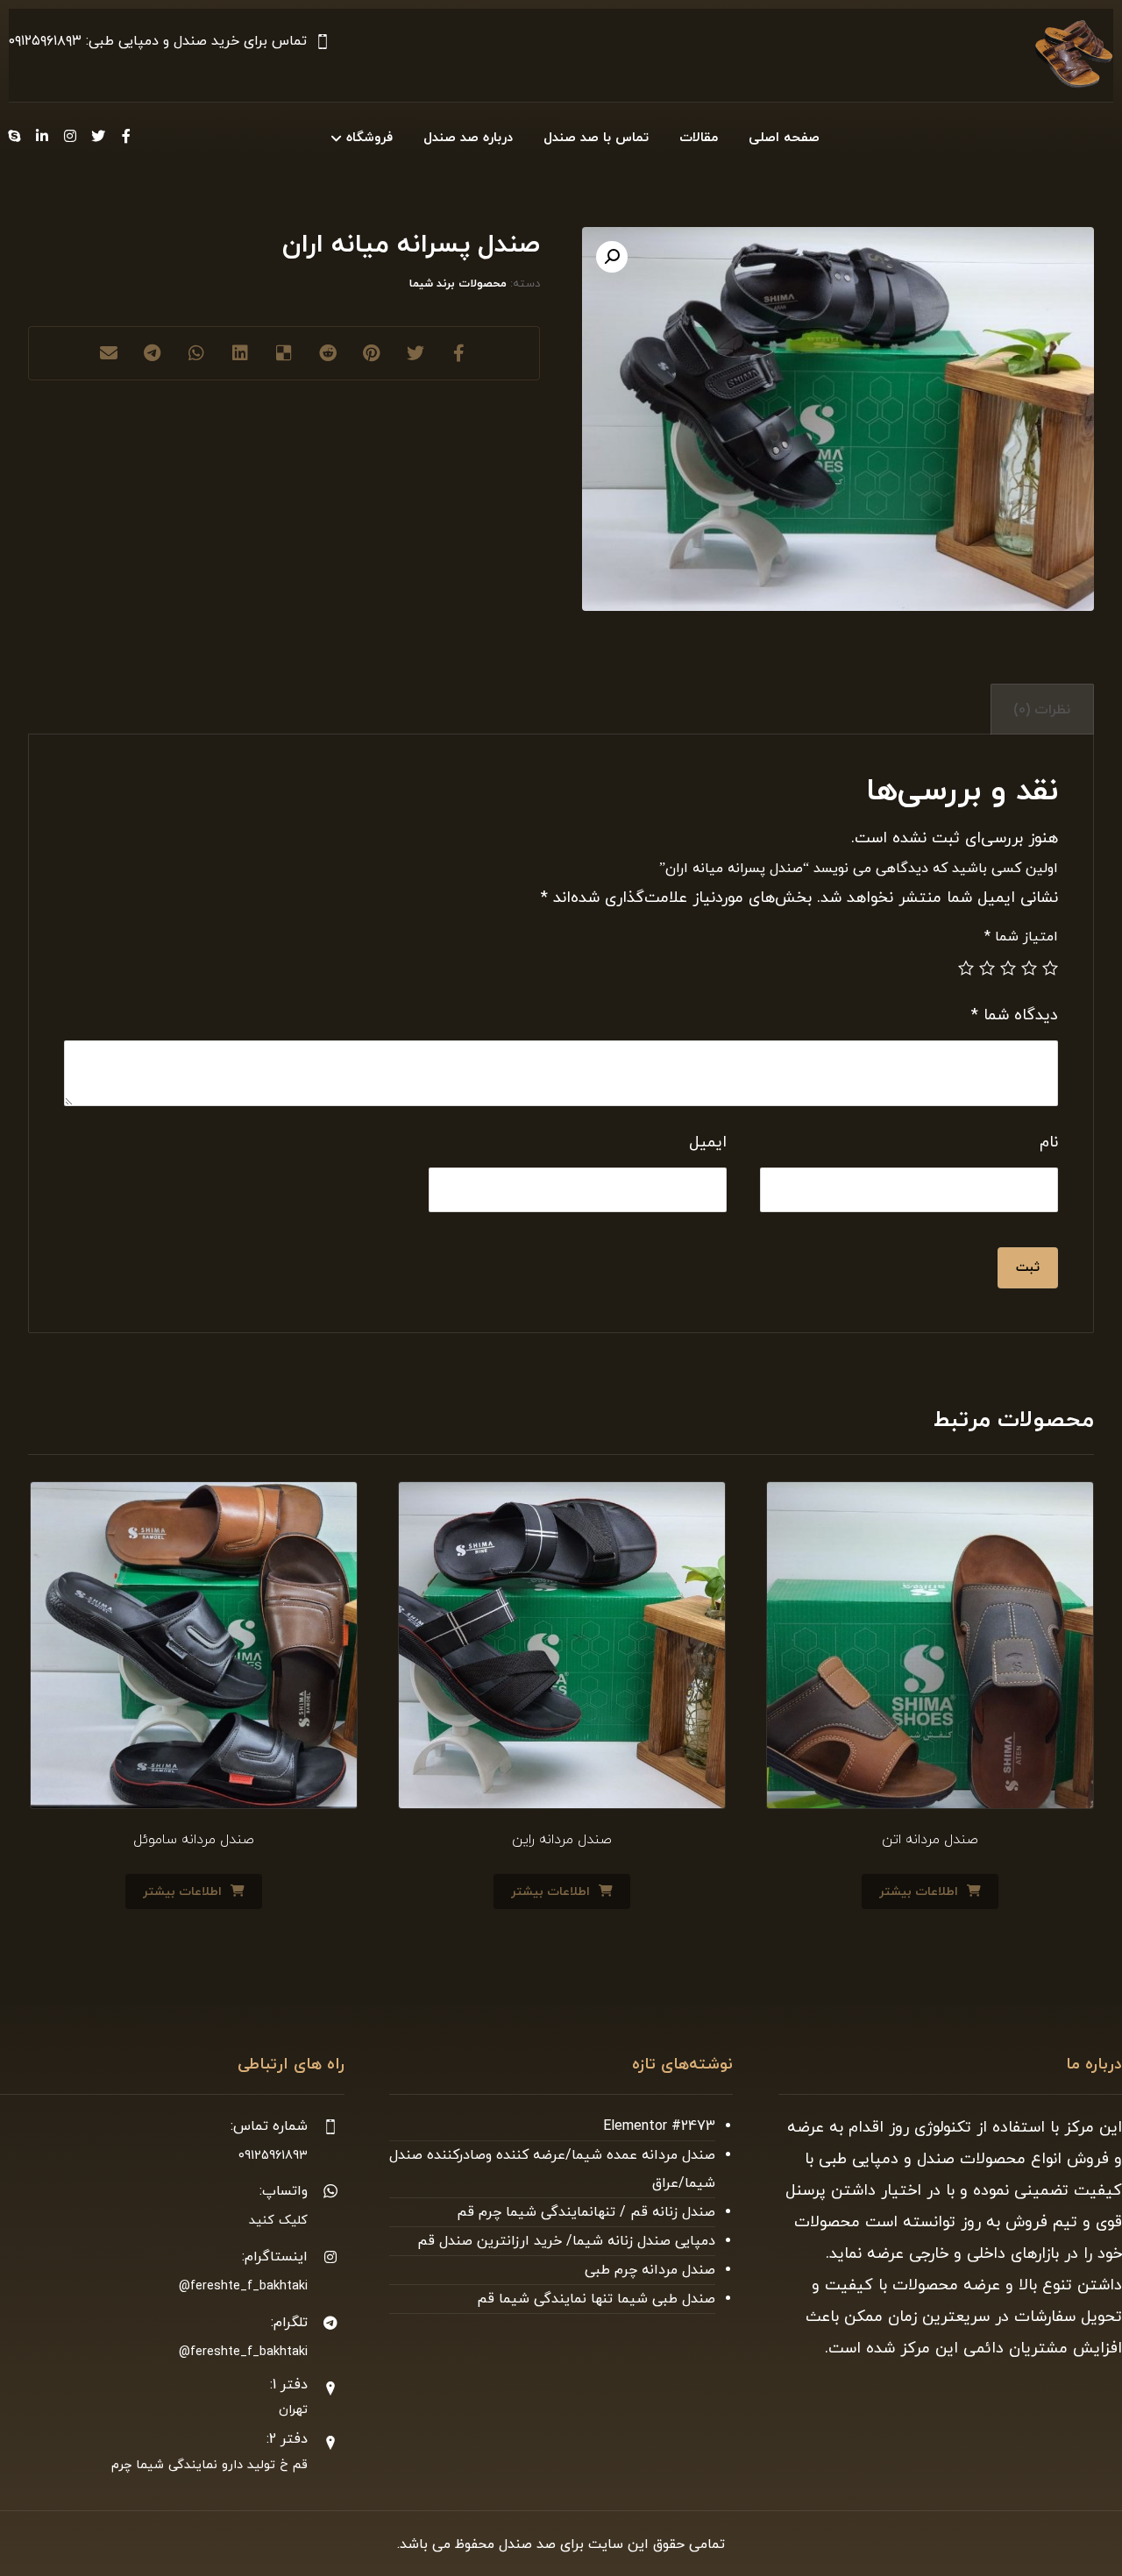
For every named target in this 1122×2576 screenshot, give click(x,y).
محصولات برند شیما (458, 284)
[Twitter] (98, 136)
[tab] (1042, 710)
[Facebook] (126, 136)
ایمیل (708, 1143)
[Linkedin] (42, 136)
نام (1049, 1143)
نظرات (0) (1042, 710)
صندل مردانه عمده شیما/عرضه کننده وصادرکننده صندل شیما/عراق (552, 2169)
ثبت (1028, 1268)
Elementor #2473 (659, 2126)
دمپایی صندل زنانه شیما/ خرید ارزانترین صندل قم (566, 2241)
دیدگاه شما (1015, 1015)
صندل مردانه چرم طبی (650, 2270)
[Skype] (14, 136)
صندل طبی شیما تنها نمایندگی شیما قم (596, 2299)
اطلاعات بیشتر (919, 1892)
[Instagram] (70, 136)
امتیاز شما (1021, 937)
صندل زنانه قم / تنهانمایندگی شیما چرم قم (586, 2212)
